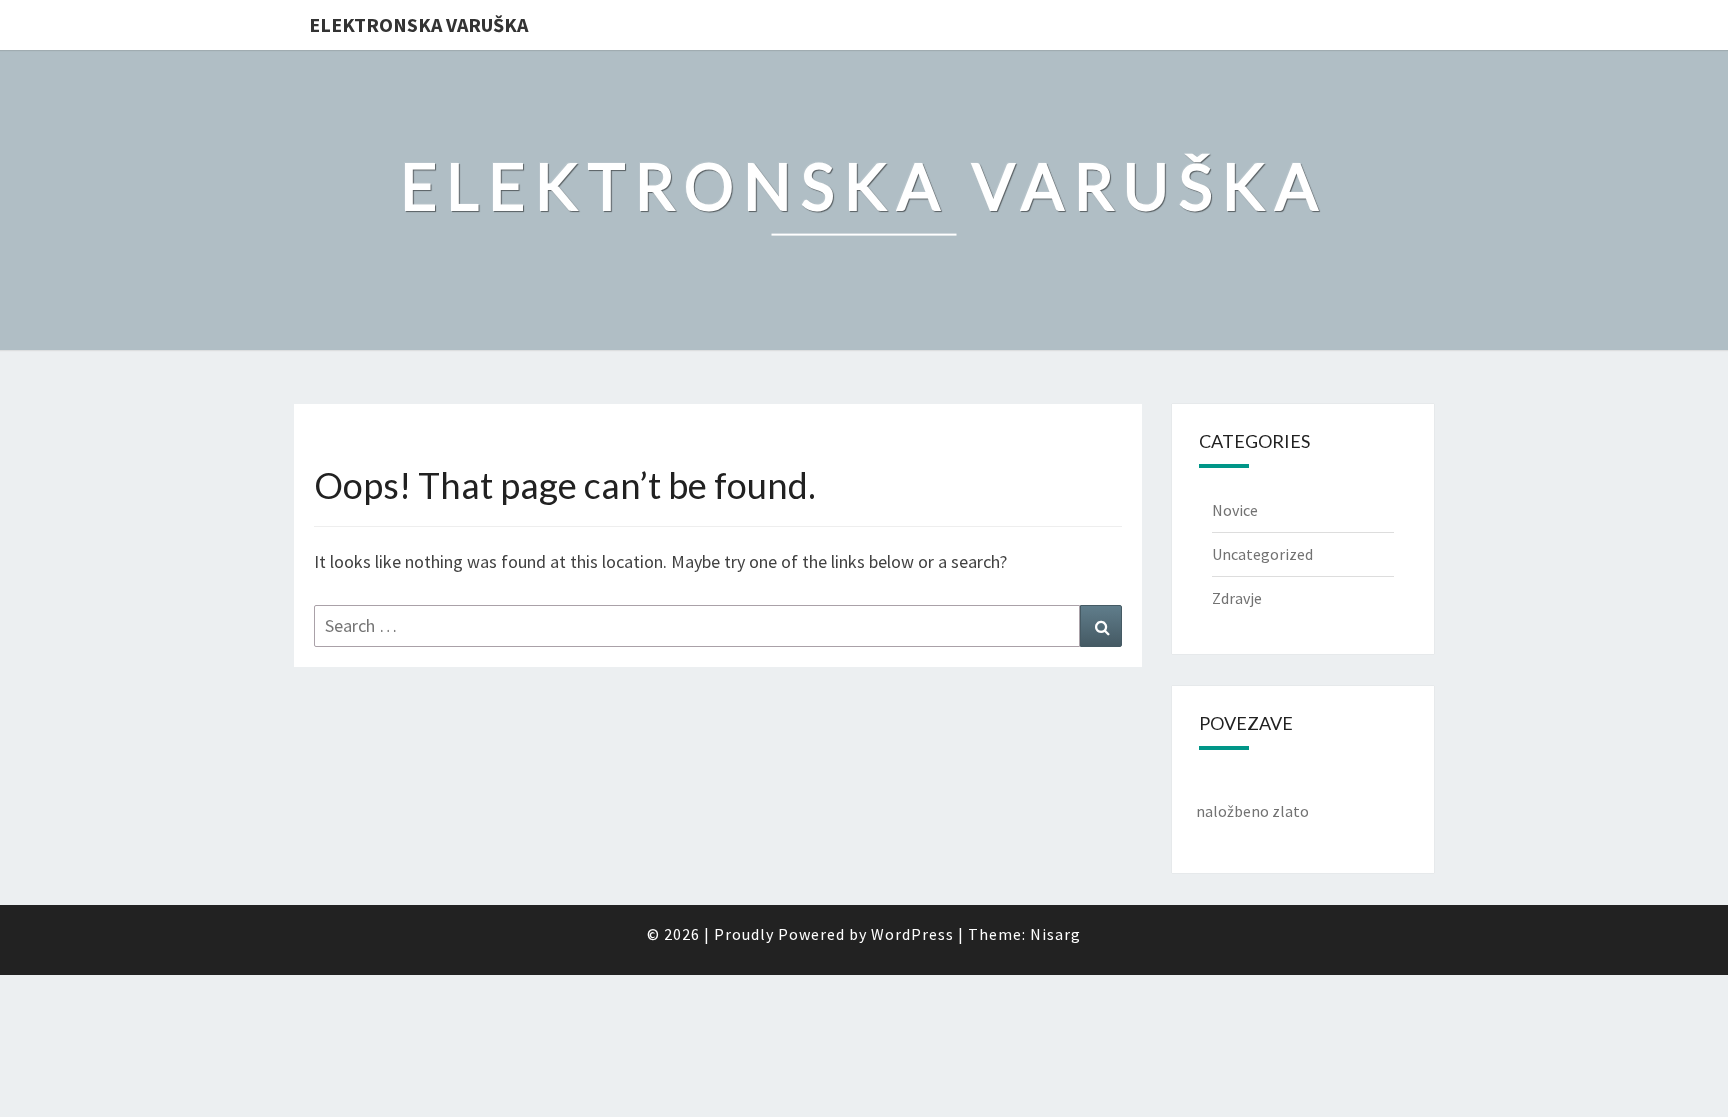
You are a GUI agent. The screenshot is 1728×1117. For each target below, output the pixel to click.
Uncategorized (1262, 554)
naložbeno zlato (1252, 811)
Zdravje (1237, 598)
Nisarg (1055, 934)
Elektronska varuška (418, 24)
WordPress (912, 934)
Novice (1235, 510)
